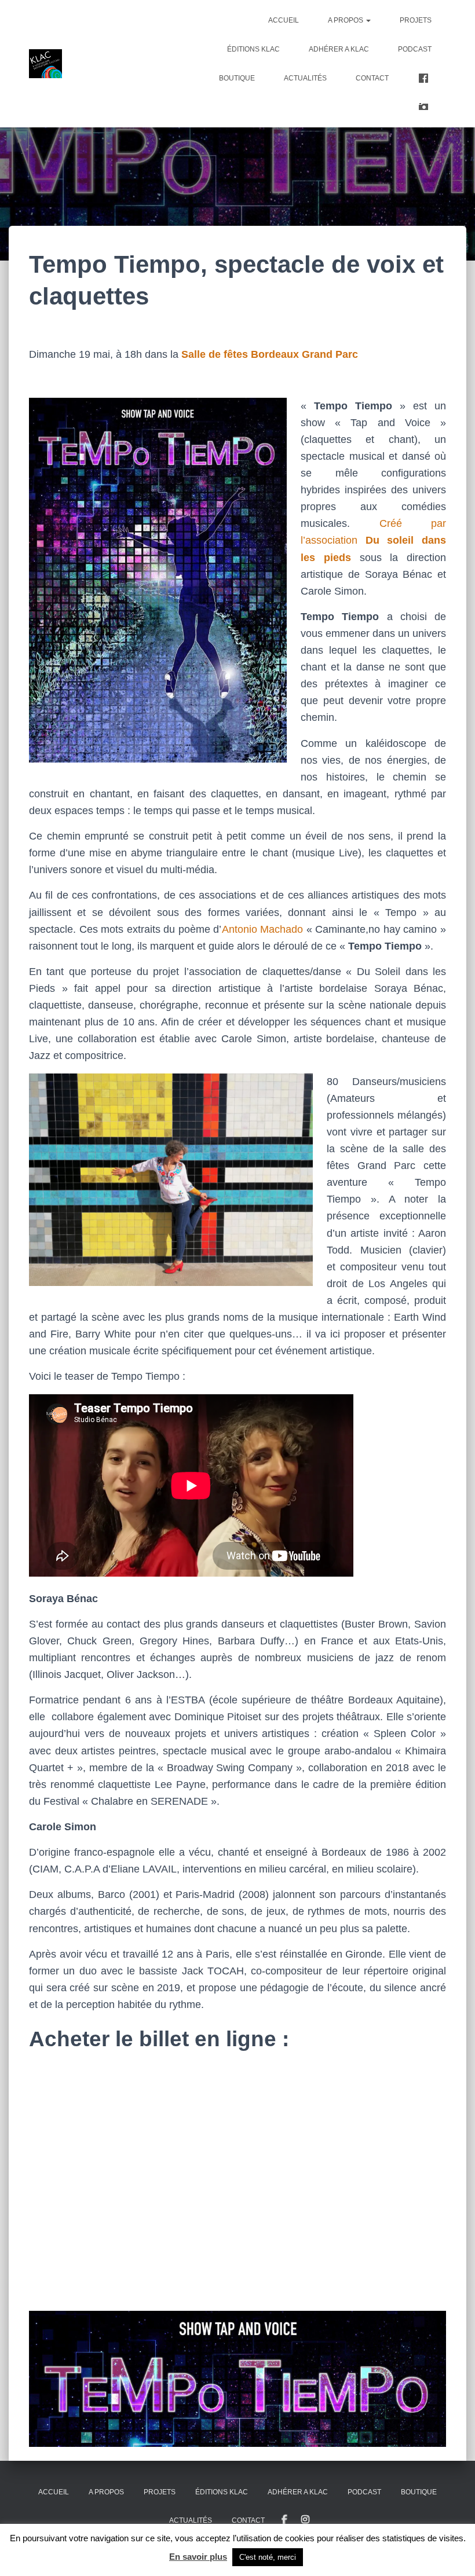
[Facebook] (425, 78)
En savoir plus (198, 2557)
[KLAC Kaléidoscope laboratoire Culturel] (45, 64)
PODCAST (415, 49)
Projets (416, 20)
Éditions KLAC (253, 49)
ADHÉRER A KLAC (339, 49)
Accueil (284, 20)
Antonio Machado (263, 929)
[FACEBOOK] (284, 2520)
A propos (346, 20)
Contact (372, 78)
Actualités (305, 78)
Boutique (237, 78)
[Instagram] (425, 107)
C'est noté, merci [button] (268, 2557)
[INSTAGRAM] (305, 2520)
